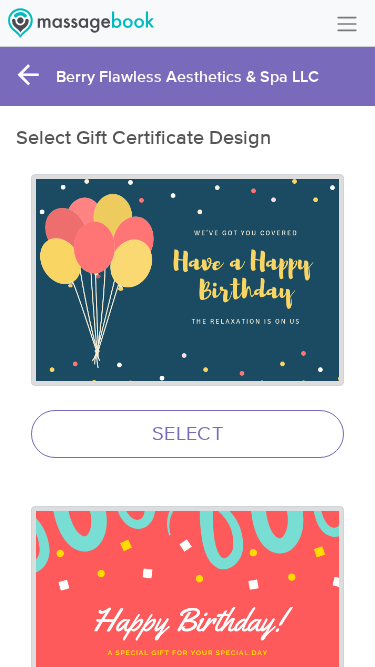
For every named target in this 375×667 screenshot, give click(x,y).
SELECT (187, 434)
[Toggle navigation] (347, 22)
